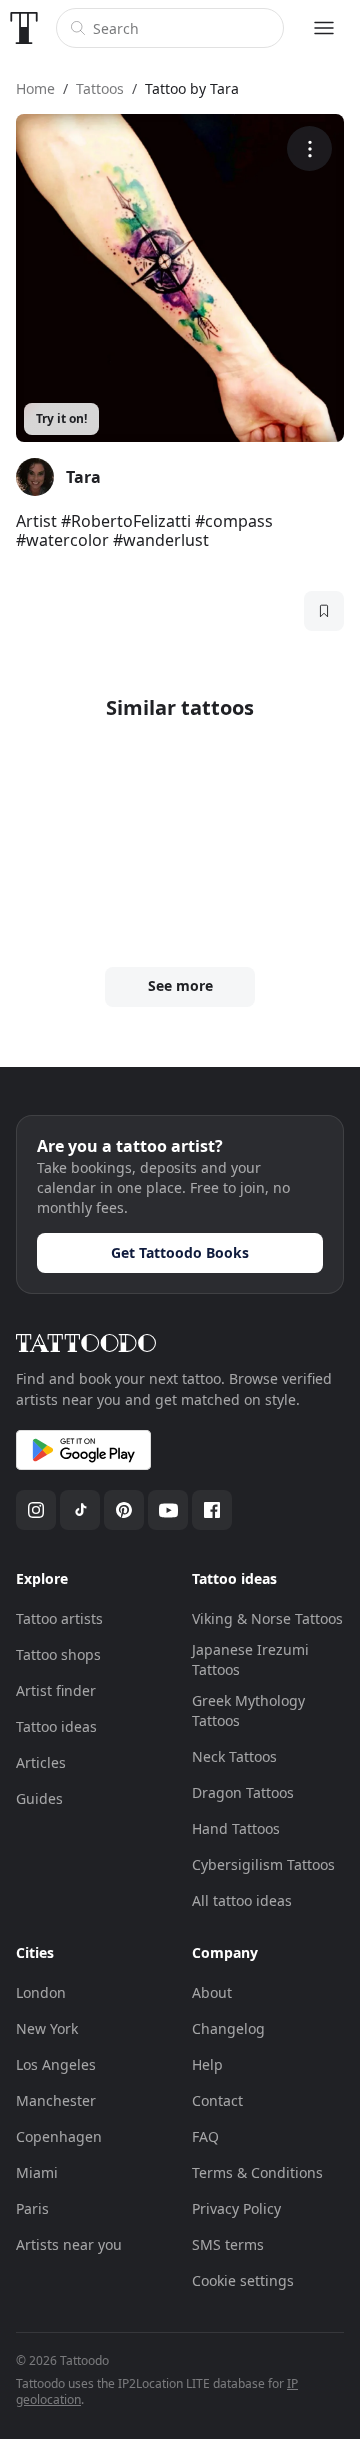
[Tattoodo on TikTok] (80, 1510)
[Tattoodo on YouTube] (168, 1510)
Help (207, 2064)
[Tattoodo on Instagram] (36, 1510)
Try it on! (61, 418)
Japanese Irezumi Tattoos (250, 1659)
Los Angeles (56, 2064)
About (212, 1992)
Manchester (56, 2100)
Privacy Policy (236, 2208)
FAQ (205, 2136)
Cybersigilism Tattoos (263, 1864)
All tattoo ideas (242, 1900)
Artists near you (69, 2244)
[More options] (309, 148)
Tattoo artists (59, 1618)
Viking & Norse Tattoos (267, 1618)
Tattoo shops (58, 1654)
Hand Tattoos (236, 1828)
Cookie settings (243, 2280)
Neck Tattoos (234, 1756)
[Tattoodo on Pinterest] (124, 1510)
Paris (32, 2208)
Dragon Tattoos (243, 1792)
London (41, 1992)
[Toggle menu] (324, 28)
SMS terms (228, 2244)
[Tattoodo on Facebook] (212, 1510)
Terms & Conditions (257, 2172)
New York (47, 2028)
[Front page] (24, 28)
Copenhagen (59, 2136)
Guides (39, 1798)
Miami (37, 2172)
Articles (41, 1762)
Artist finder (56, 1690)
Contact (217, 2100)
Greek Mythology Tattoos (248, 1710)
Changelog (228, 2028)
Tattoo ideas (56, 1726)
